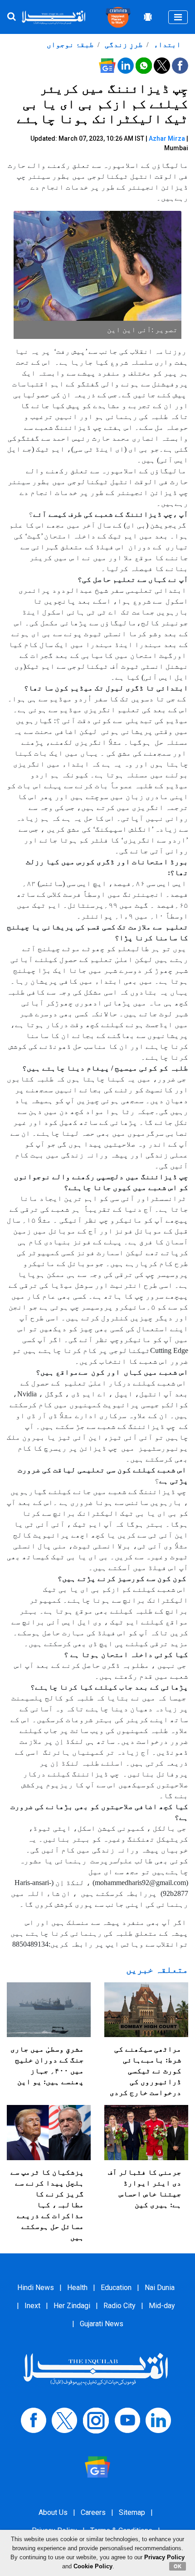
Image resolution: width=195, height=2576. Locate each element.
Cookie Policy (93, 2566)
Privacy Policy (164, 2557)
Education (116, 2288)
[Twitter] (64, 2420)
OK (178, 2566)
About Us (53, 2512)
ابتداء (166, 45)
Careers (93, 2512)
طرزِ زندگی (123, 45)
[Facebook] (34, 2420)
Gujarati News (102, 2324)
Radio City (119, 2306)
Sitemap (132, 2512)
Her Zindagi (72, 2306)
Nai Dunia (160, 2288)
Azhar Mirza (167, 138)
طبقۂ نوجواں (70, 45)
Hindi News (36, 2288)
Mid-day (162, 2306)
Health (77, 2288)
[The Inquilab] (96, 2369)
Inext (32, 2306)
